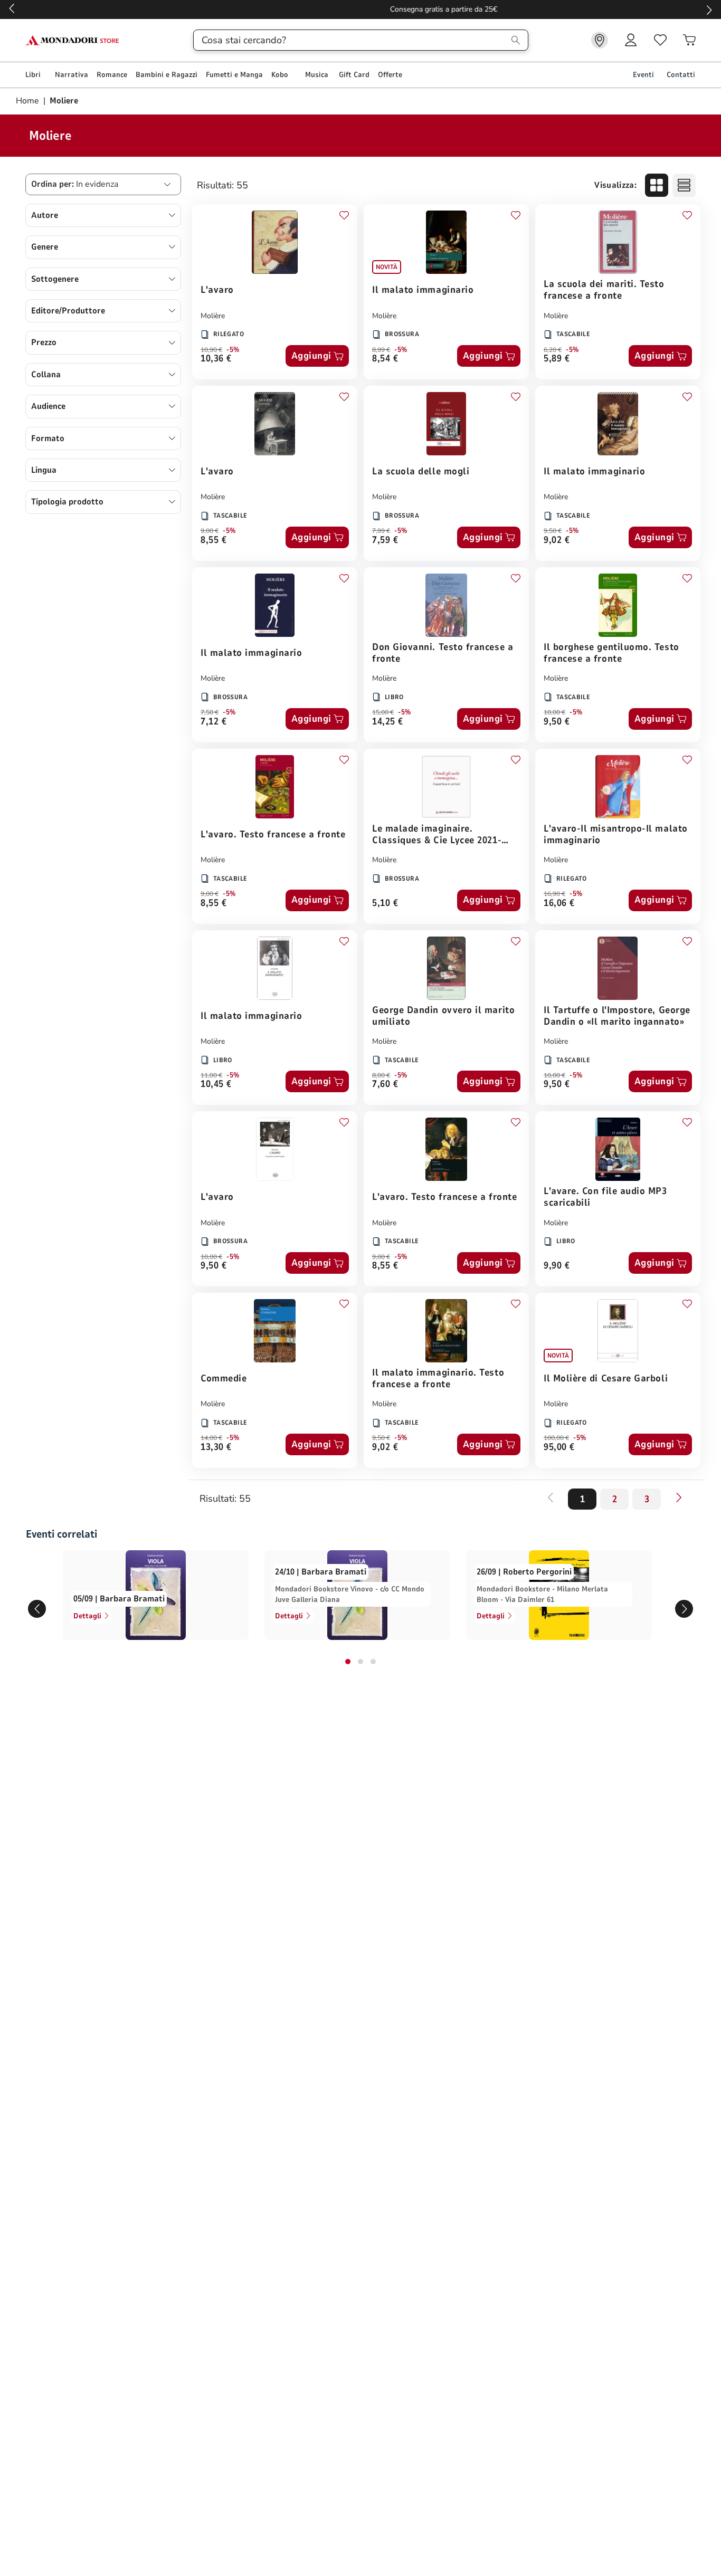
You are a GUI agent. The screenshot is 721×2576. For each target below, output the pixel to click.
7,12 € (214, 722)
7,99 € (381, 531)
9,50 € (553, 531)
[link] (600, 40)
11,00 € (211, 1075)
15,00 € (383, 712)
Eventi (643, 75)
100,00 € (556, 1438)
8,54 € (385, 359)
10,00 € (554, 712)
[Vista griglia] (657, 185)
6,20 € (553, 350)
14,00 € (211, 1438)
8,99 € (381, 350)
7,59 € (385, 541)
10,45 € (216, 1085)
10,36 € (216, 359)
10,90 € (211, 350)
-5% (233, 350)
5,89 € (557, 359)
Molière (213, 316)
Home (29, 101)
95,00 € (559, 1448)
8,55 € (214, 541)
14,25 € (388, 722)
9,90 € (557, 1266)
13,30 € (216, 1448)
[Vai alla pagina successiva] (679, 1497)
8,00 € (381, 1075)
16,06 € (559, 904)
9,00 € (210, 531)
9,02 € (557, 541)
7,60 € (385, 1085)
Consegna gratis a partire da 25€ (361, 9)
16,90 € (554, 894)
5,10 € (385, 904)
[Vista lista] (684, 185)
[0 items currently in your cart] (689, 40)
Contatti (681, 75)
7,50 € (210, 712)
